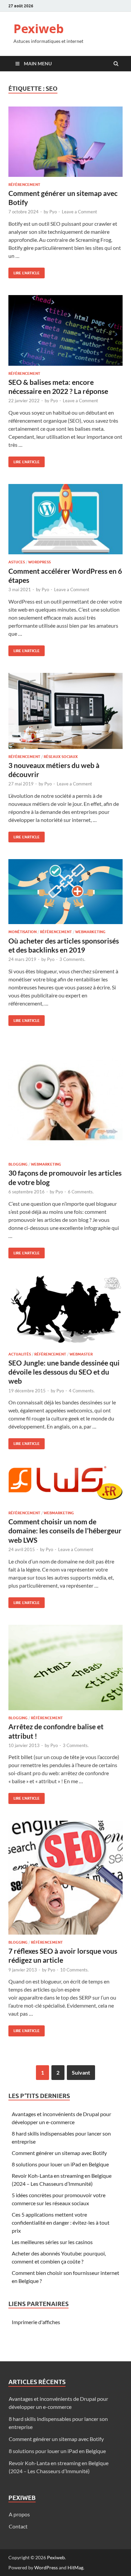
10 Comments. (74, 1970)
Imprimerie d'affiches (36, 2322)
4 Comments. (82, 1391)
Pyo (53, 212)
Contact (18, 2526)
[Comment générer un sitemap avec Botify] (65, 144)
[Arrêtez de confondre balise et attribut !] (65, 1670)
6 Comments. (81, 1192)
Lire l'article (24, 271)
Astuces (17, 562)
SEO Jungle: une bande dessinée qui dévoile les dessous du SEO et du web (64, 1372)
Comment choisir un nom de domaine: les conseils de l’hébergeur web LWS (65, 1531)
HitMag (75, 2567)
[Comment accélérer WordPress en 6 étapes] (65, 522)
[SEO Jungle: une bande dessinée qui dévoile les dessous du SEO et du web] (65, 1313)
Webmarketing (90, 932)
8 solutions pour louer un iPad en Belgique (60, 2164)
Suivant (81, 2072)
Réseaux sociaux (61, 757)
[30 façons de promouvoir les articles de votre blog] (65, 1102)
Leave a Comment (79, 212)
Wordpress (39, 562)
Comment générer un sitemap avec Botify (59, 2153)
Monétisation (23, 932)
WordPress (46, 2567)
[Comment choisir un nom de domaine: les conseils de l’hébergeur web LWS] (65, 1488)
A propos (19, 2514)
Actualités (20, 1354)
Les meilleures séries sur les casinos (52, 2242)
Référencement (24, 185)
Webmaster (81, 1354)
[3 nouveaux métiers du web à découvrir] (65, 713)
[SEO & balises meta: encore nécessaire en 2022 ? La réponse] (65, 333)
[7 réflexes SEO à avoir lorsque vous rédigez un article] (65, 1880)
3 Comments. (72, 959)
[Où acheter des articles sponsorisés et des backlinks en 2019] (65, 894)
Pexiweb (39, 29)
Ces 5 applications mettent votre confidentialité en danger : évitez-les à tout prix (61, 2222)
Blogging (18, 1164)
